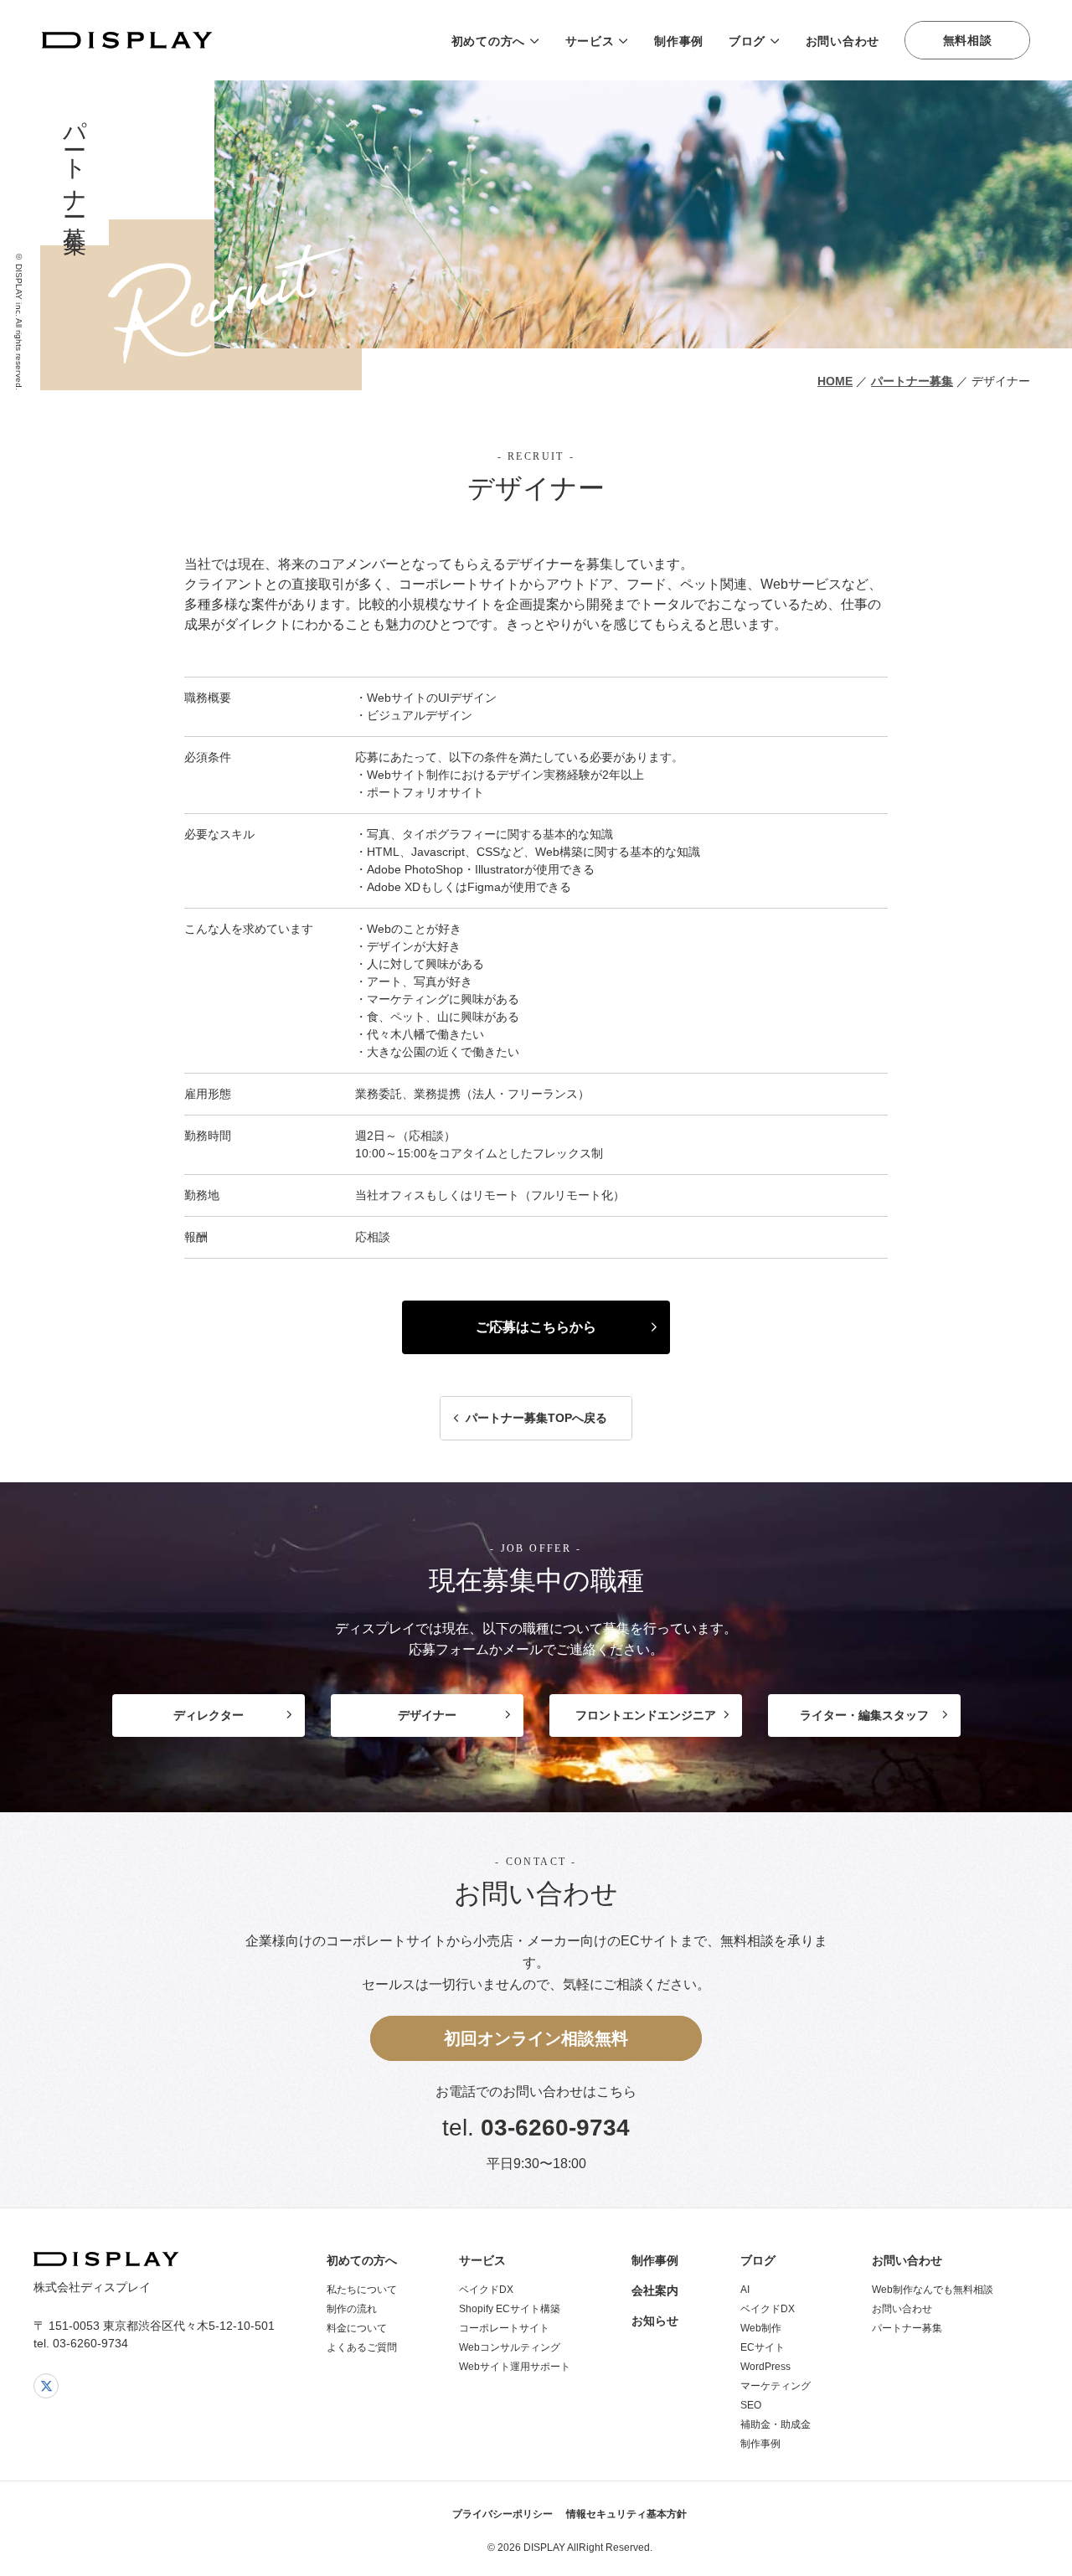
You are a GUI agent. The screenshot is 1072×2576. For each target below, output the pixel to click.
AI (745, 2290)
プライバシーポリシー (502, 2514)
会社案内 (655, 2290)
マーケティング (776, 2386)
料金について (357, 2328)
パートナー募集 (907, 2328)
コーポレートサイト (504, 2328)
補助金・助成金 (776, 2424)
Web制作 (761, 2328)
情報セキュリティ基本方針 (626, 2514)
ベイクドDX (486, 2290)
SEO (751, 2405)
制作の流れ (352, 2309)
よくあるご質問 (362, 2347)
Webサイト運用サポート (515, 2367)
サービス (590, 41)
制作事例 (679, 41)
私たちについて (362, 2290)
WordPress (765, 2367)
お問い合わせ (843, 41)
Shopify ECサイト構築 (510, 2309)
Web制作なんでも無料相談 (933, 2290)
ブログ (747, 41)
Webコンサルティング (510, 2347)
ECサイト (763, 2347)
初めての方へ (488, 41)
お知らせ (655, 2321)
